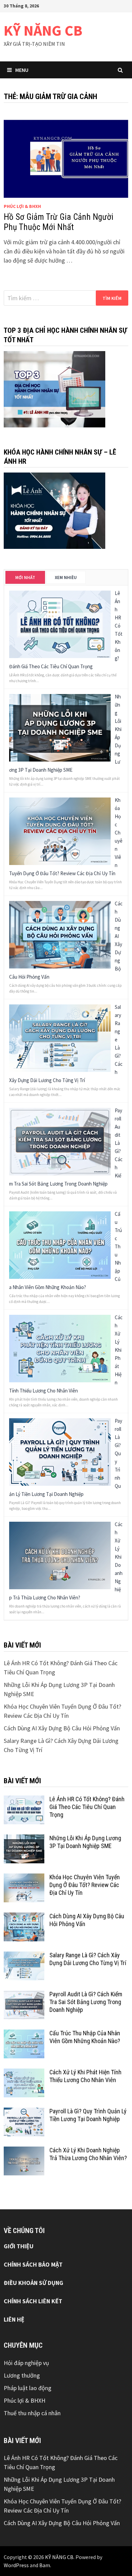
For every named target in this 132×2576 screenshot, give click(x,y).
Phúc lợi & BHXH (22, 206)
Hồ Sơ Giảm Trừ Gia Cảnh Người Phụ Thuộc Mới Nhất (59, 222)
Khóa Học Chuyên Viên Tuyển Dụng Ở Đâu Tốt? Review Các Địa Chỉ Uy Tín (85, 1885)
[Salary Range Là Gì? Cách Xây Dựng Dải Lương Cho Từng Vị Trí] (60, 1037)
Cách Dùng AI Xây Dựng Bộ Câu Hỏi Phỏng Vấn (62, 1728)
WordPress (16, 2565)
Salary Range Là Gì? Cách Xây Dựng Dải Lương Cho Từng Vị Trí (88, 1959)
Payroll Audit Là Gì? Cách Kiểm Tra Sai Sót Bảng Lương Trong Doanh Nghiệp (86, 2002)
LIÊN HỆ (14, 2319)
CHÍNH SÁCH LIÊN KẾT (33, 2301)
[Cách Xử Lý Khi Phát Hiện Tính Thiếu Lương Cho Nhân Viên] (60, 1348)
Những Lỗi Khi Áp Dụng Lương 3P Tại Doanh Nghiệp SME (85, 1842)
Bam (45, 2565)
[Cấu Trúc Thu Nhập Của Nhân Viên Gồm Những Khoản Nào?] (60, 1244)
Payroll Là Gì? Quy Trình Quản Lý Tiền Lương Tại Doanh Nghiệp (88, 2115)
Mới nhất (25, 578)
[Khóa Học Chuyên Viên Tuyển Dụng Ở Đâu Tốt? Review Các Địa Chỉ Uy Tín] (60, 831)
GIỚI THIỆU (19, 2246)
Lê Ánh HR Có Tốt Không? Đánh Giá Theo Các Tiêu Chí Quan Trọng (87, 1807)
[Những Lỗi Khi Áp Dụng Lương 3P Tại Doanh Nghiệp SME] (60, 727)
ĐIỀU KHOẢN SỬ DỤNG (34, 2283)
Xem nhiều (66, 578)
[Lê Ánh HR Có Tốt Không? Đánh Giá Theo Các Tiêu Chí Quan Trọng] (60, 624)
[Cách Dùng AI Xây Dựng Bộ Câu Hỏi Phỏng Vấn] (60, 934)
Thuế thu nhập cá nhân (32, 2413)
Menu (22, 70)
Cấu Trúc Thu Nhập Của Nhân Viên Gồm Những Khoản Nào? (85, 2037)
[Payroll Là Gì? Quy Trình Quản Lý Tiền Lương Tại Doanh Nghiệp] (60, 1451)
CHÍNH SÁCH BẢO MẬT (33, 2264)
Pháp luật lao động (28, 2388)
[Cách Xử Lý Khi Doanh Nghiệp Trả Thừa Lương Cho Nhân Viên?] (60, 1555)
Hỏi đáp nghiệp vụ (26, 2363)
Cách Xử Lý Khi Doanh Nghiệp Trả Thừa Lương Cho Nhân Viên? (88, 2154)
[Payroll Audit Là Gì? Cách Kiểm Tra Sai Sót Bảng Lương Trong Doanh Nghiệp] (60, 1141)
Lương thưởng (22, 2375)
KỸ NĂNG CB (43, 30)
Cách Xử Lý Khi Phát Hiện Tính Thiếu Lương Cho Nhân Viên (85, 2076)
